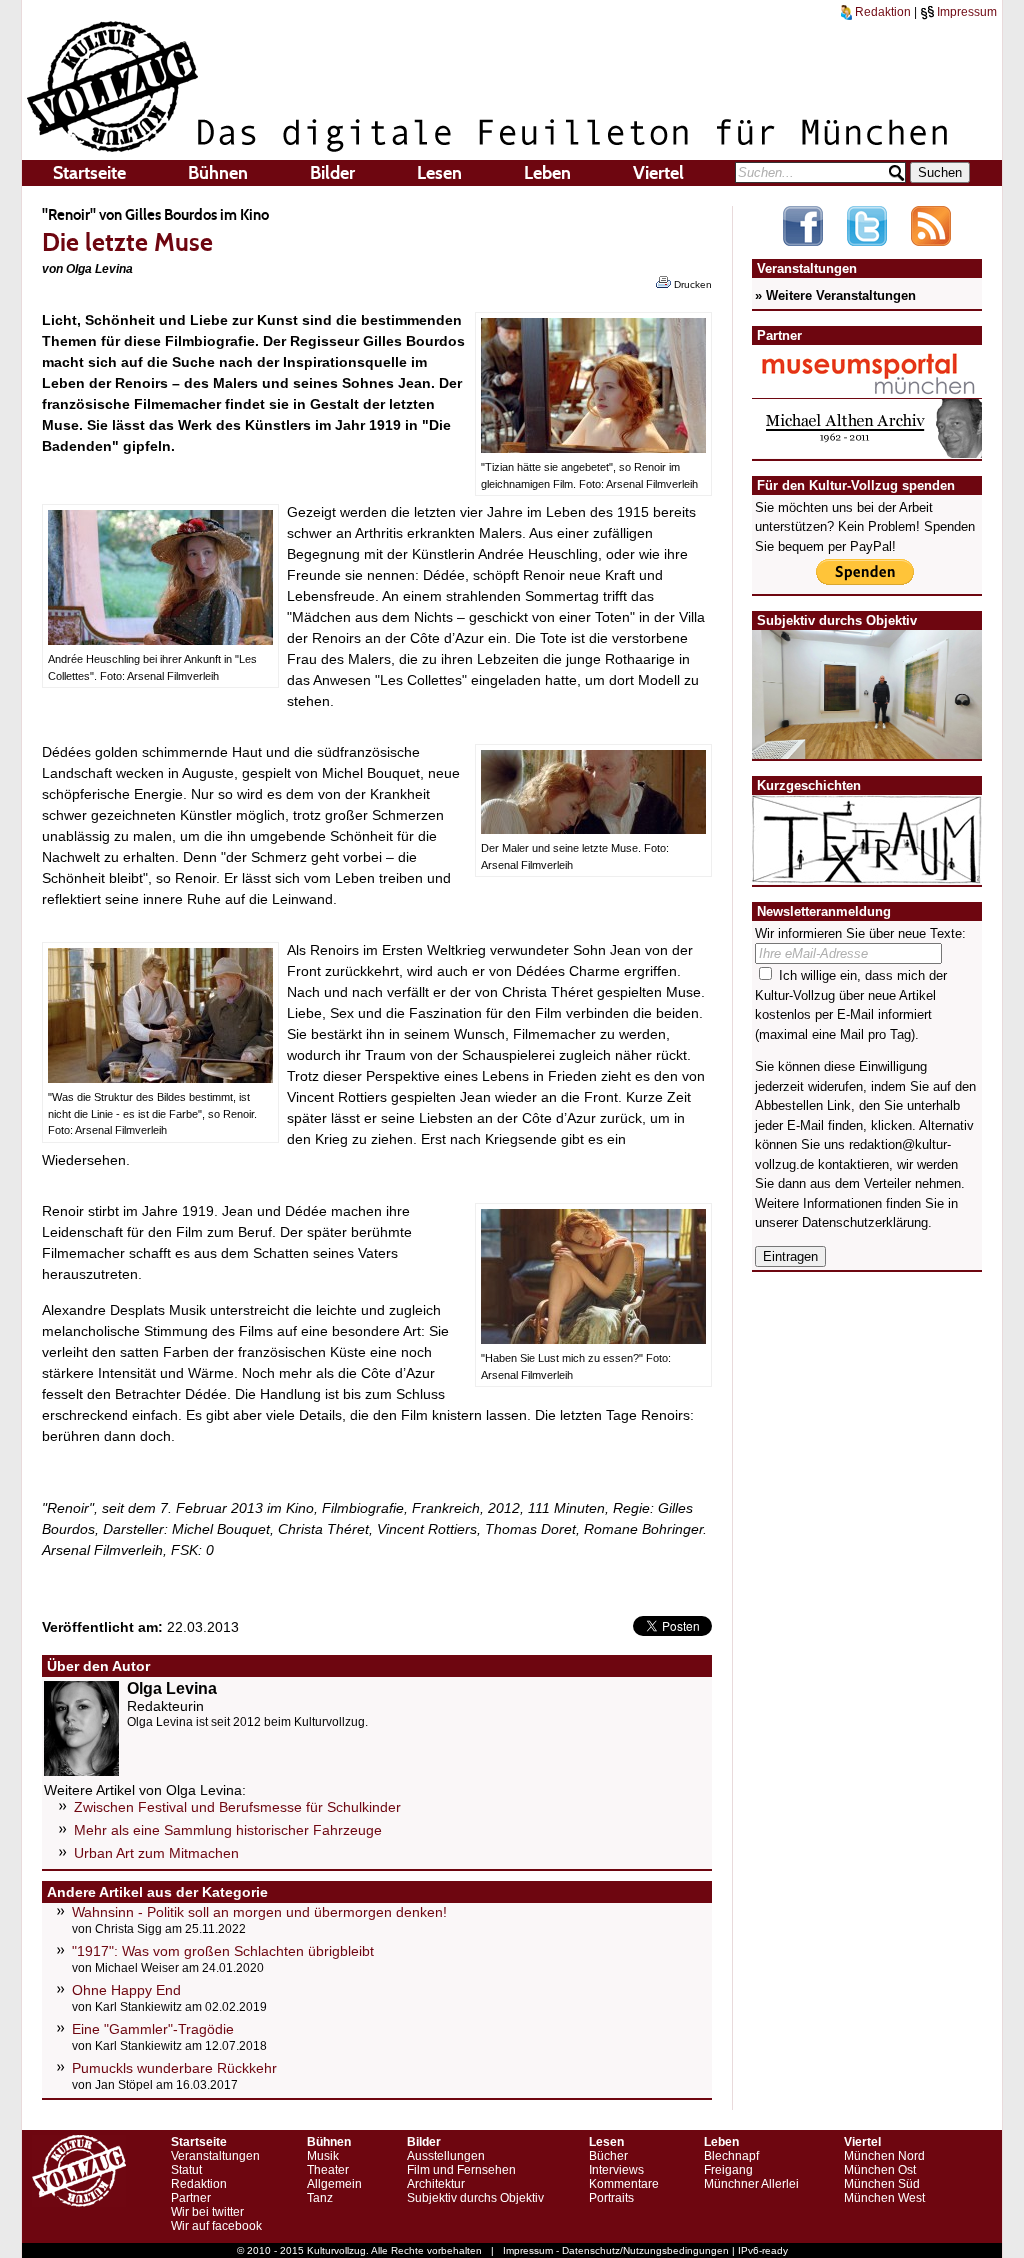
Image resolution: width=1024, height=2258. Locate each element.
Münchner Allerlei (751, 2184)
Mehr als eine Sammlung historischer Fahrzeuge (228, 1830)
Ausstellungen (446, 2156)
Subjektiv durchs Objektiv (475, 2198)
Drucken (691, 284)
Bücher (608, 2156)
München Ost (880, 2170)
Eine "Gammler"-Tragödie (153, 2029)
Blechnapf (731, 2156)
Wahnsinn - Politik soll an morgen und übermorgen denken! (259, 1912)
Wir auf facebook (216, 2226)
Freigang (728, 2170)
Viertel (658, 173)
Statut (186, 2170)
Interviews (616, 2170)
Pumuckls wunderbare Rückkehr (174, 2068)
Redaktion (881, 12)
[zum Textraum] (867, 871)
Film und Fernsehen (461, 2170)
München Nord (884, 2156)
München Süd (882, 2184)
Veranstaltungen (215, 2156)
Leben (547, 173)
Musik (323, 2156)
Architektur (436, 2184)
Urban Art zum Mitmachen (156, 1853)
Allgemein (334, 2184)
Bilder (332, 173)
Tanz (320, 2198)
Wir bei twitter (207, 2212)
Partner (191, 2198)
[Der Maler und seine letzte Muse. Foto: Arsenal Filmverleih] (593, 829)
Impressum (965, 12)
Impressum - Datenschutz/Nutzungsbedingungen (616, 2250)
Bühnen (218, 173)
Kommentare (624, 2184)
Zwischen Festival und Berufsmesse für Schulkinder (237, 1807)
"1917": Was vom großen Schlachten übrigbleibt (223, 1951)
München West (884, 2198)
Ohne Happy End (126, 1990)
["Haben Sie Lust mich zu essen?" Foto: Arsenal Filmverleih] (593, 1339)
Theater (328, 2170)
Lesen (439, 173)
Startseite (89, 173)
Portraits (611, 2198)
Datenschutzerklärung (865, 1222)
